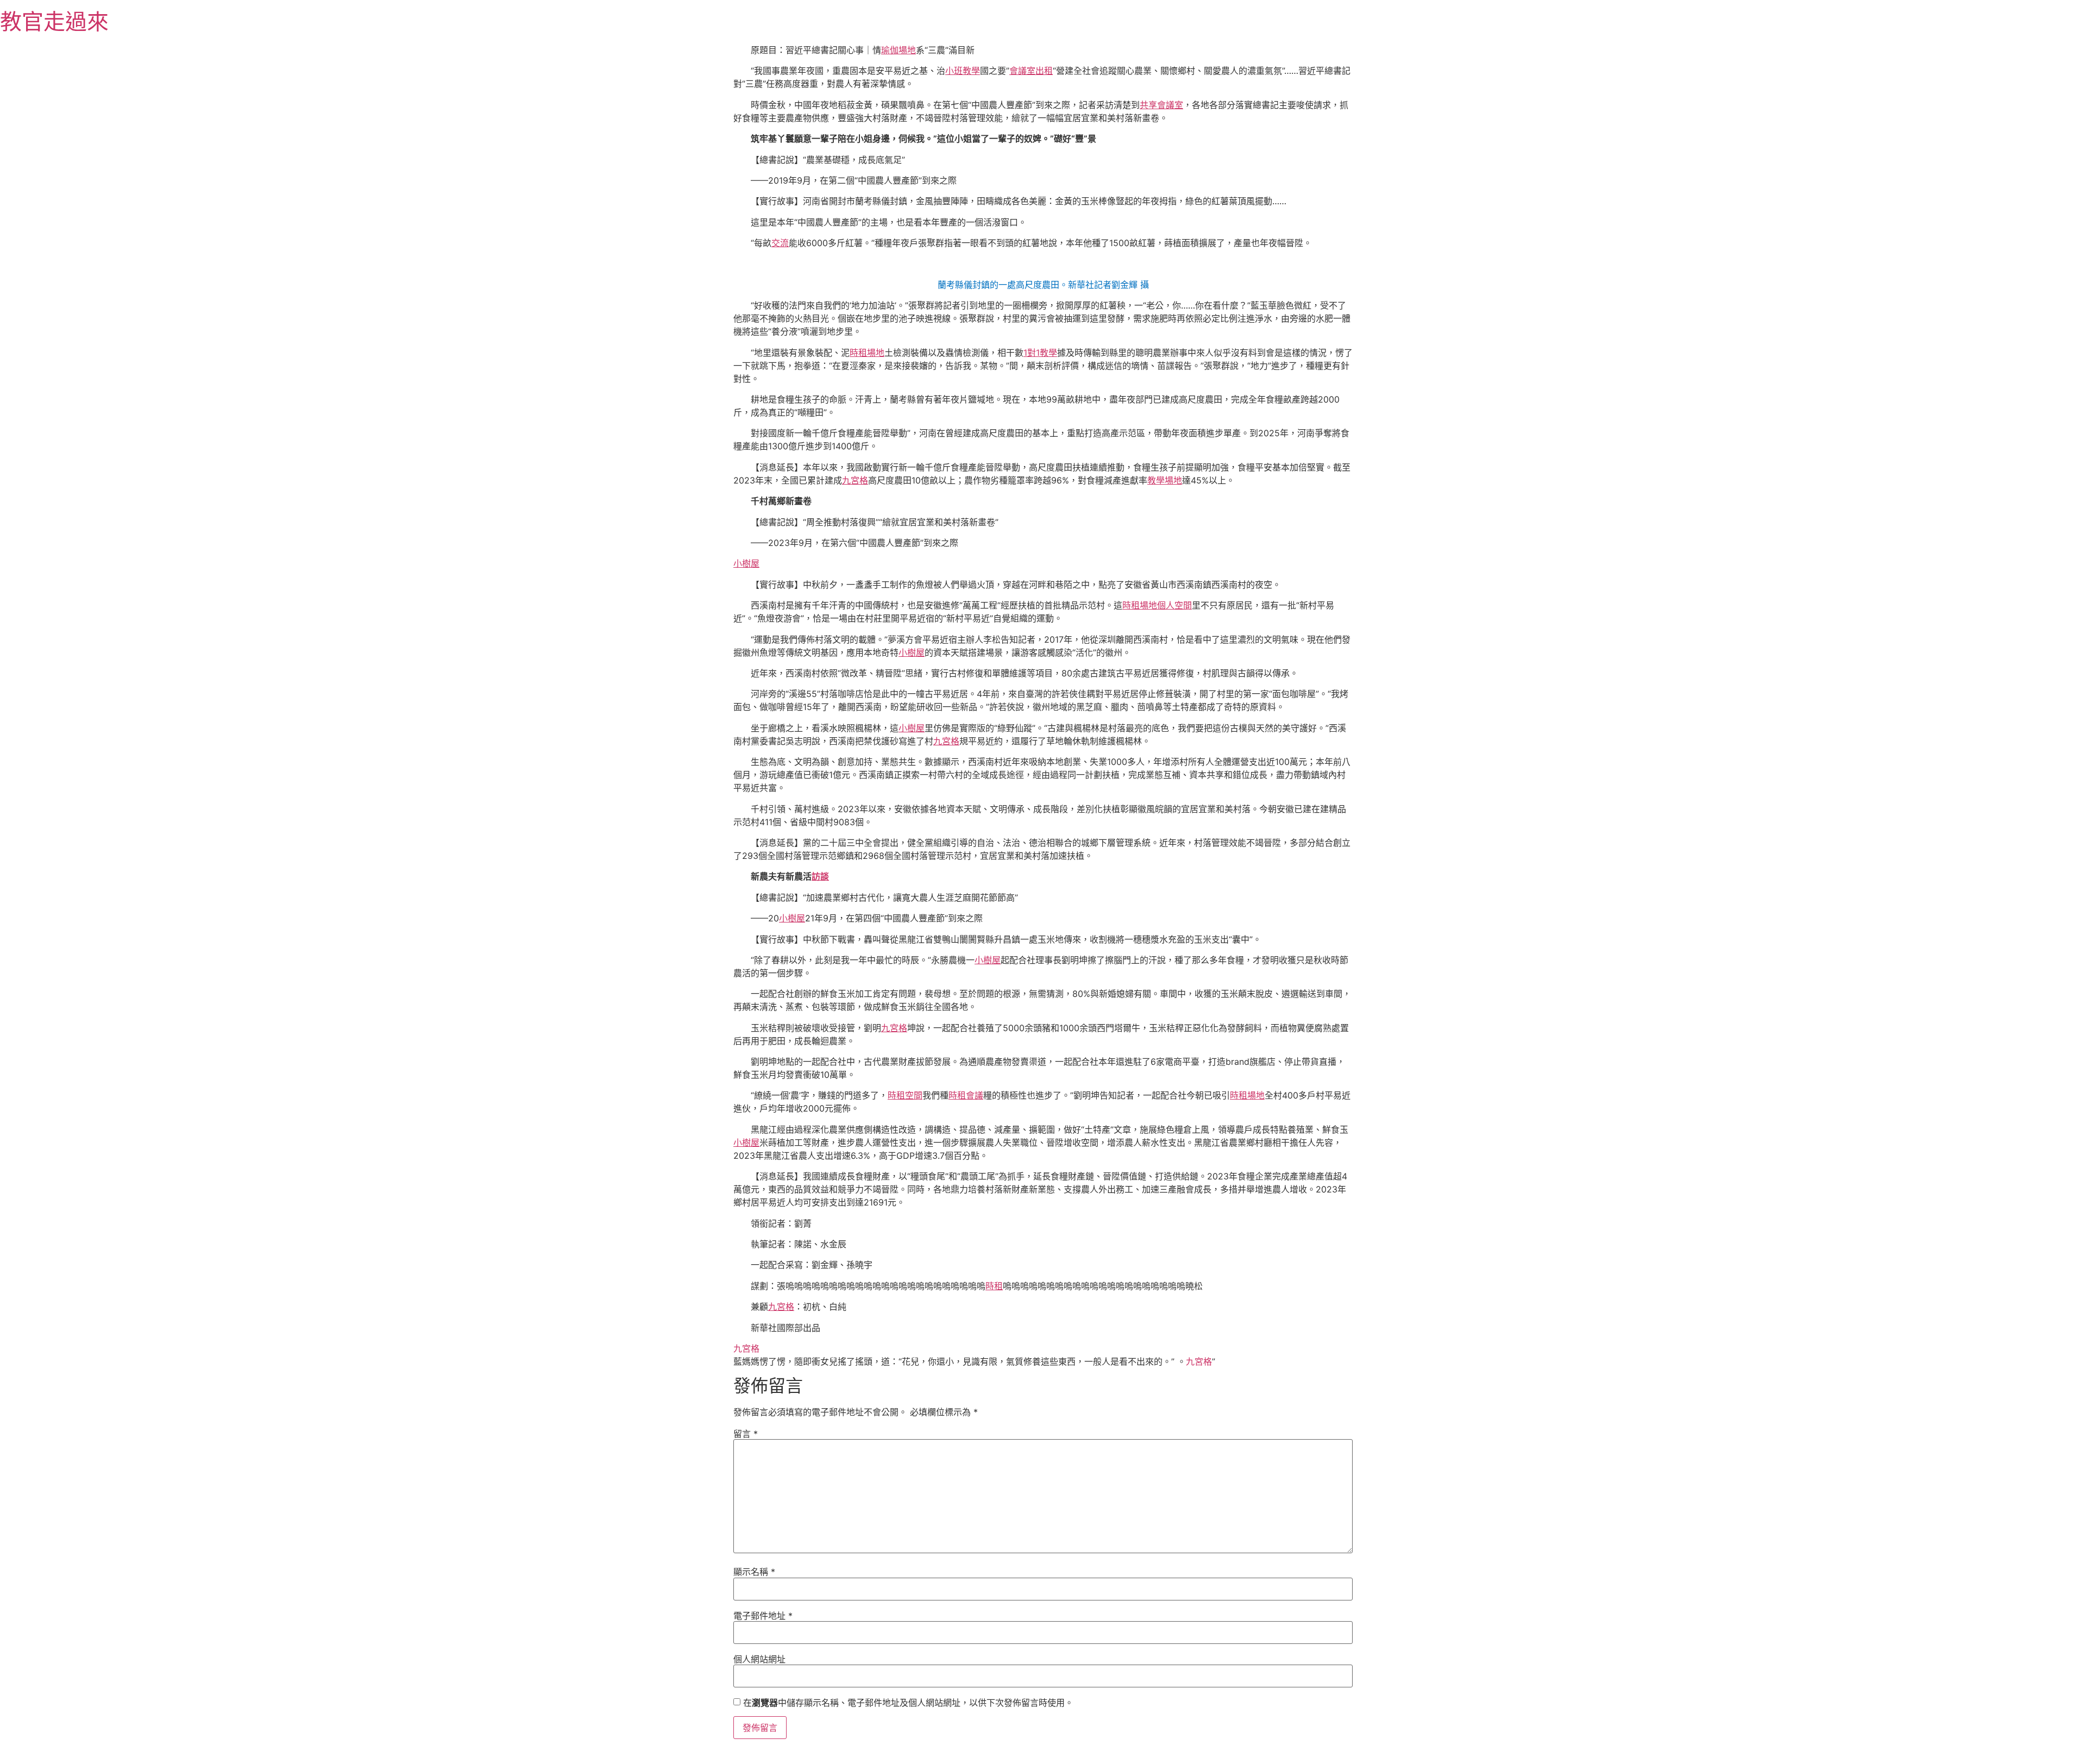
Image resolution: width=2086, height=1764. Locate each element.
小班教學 (963, 71)
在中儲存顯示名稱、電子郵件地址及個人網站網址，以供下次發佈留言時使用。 (908, 1703)
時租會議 (966, 1095)
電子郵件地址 (763, 1616)
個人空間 (1174, 605)
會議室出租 (1031, 71)
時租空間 (905, 1095)
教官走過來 (54, 21)
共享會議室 (1161, 105)
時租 (994, 1286)
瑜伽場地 (899, 50)
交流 (780, 243)
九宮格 (855, 480)
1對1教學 (1040, 353)
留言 (746, 1434)
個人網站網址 (759, 1659)
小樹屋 (746, 563)
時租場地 (867, 353)
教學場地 (1165, 480)
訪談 (820, 876)
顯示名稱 (754, 1572)
